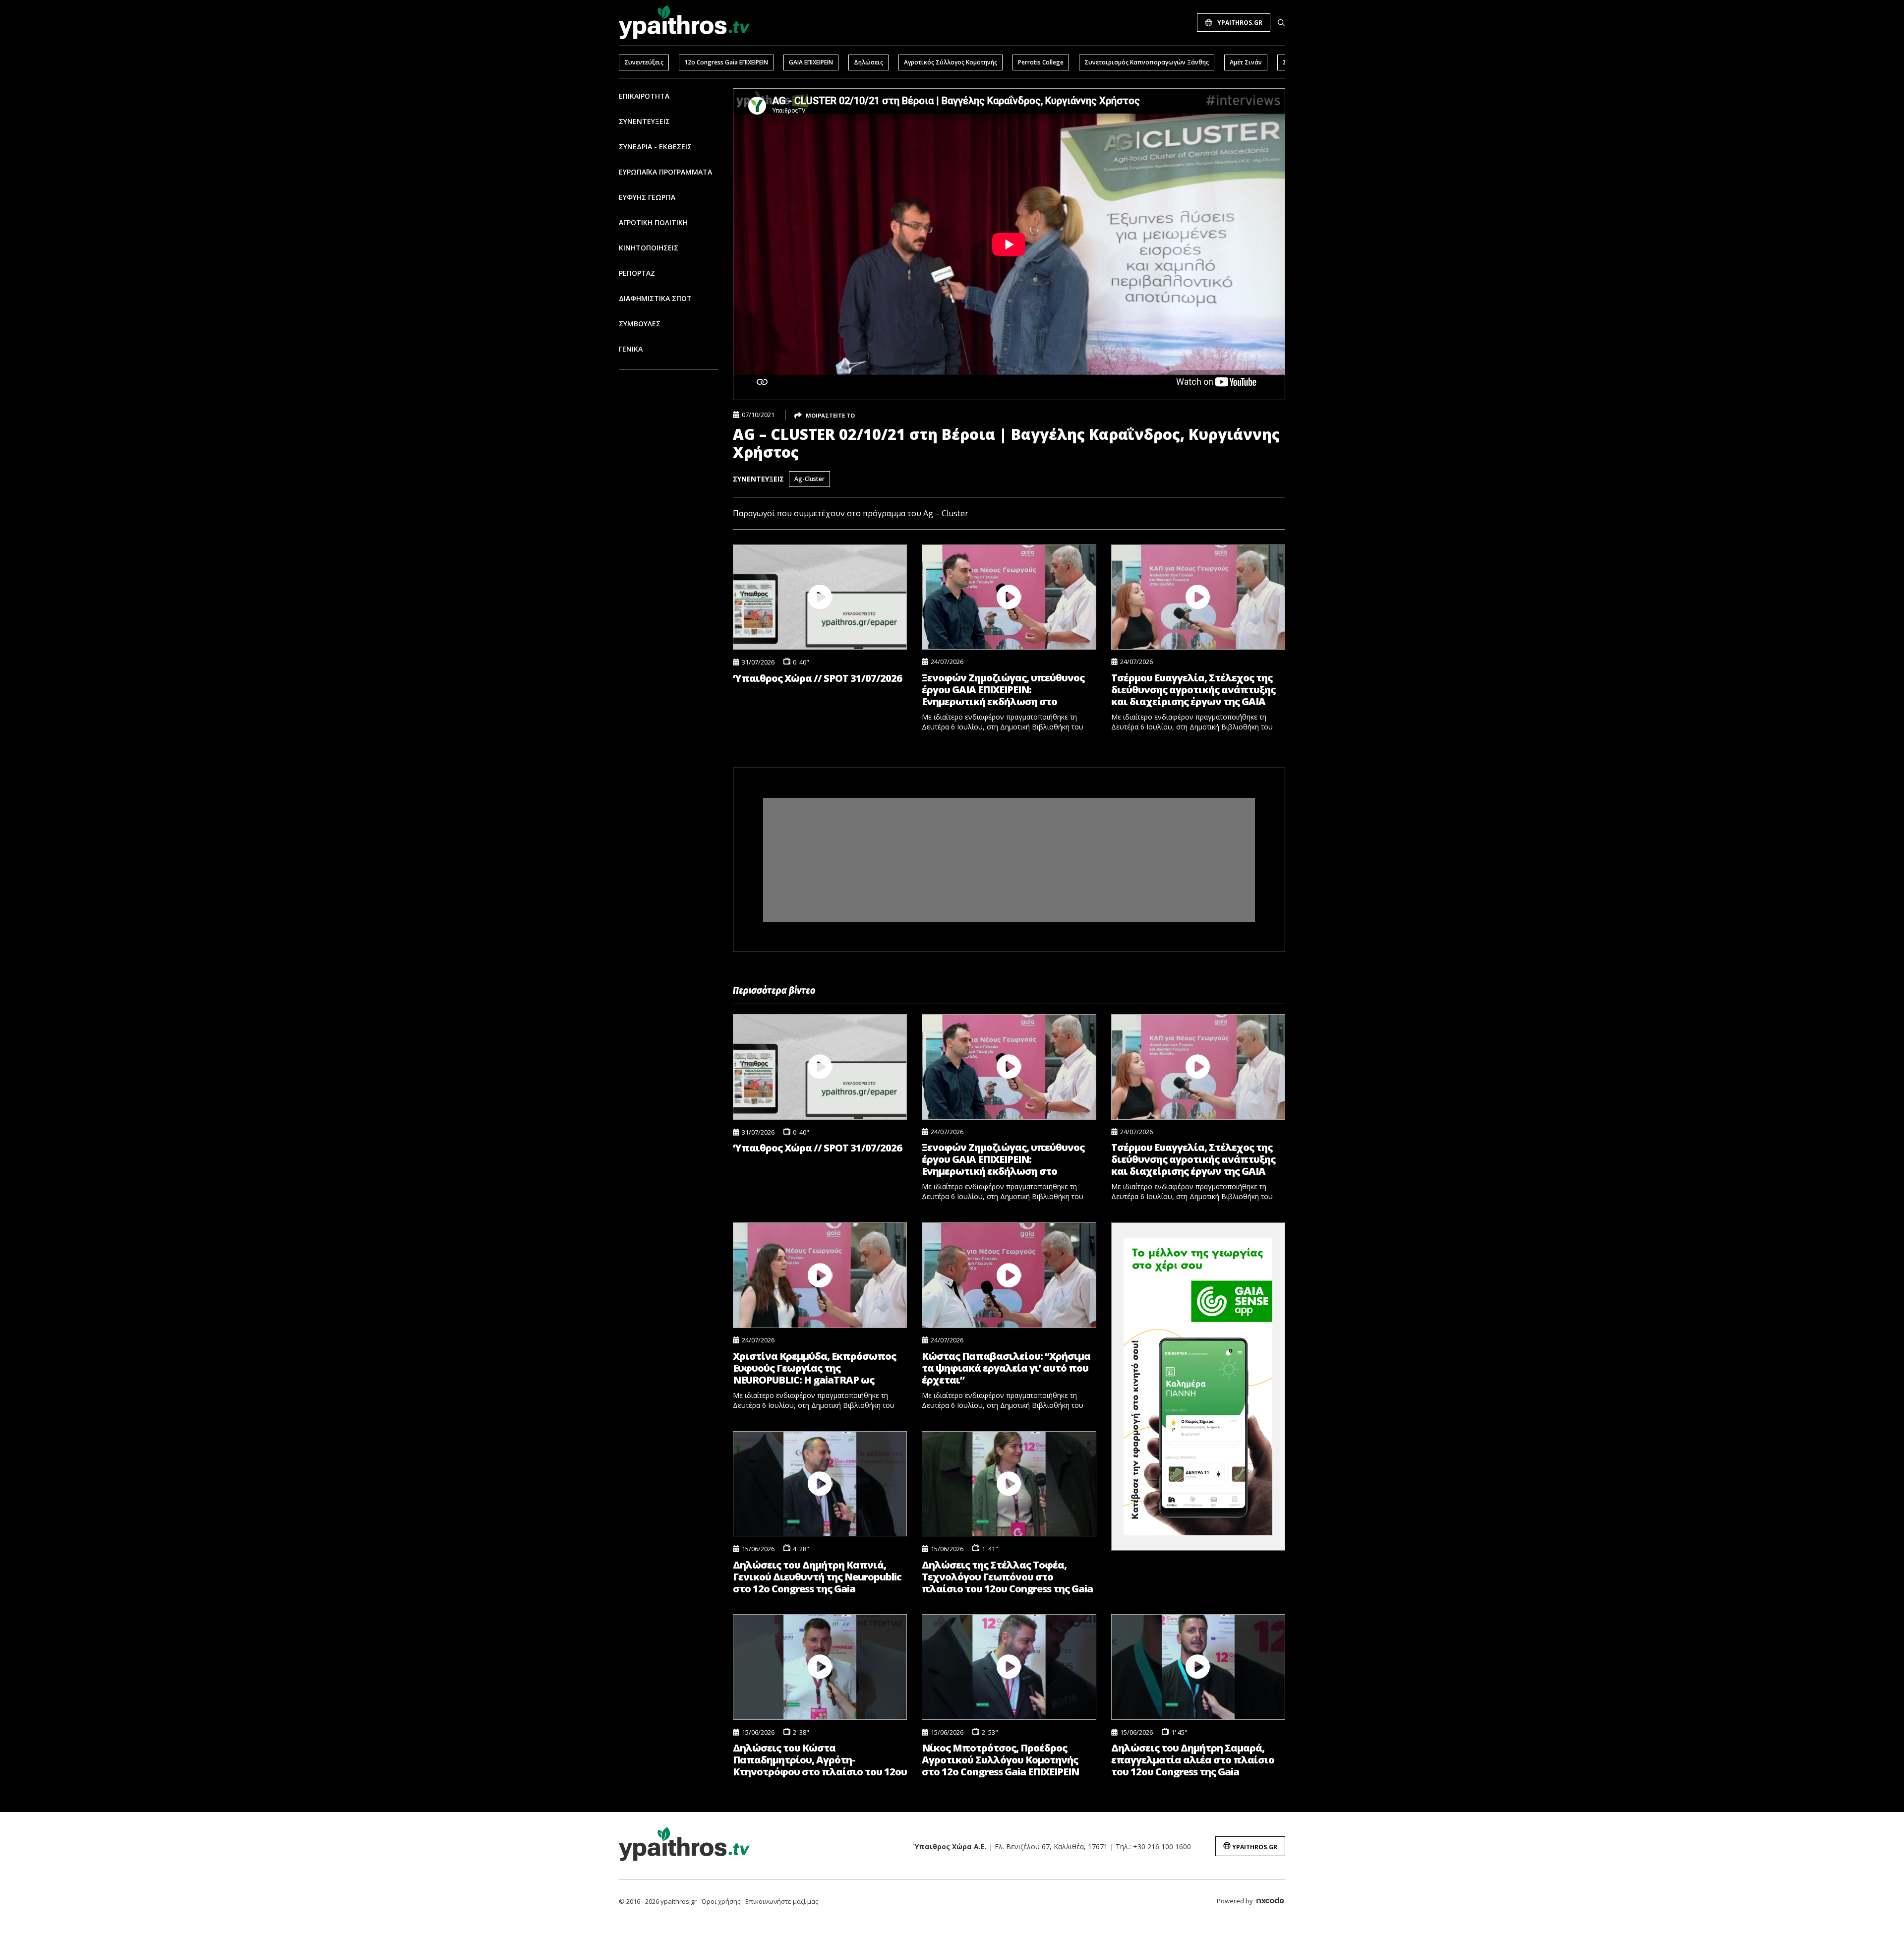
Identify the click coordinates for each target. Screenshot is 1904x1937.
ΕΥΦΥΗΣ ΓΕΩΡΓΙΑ (647, 197)
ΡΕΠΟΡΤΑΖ (637, 273)
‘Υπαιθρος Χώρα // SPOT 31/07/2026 (817, 678)
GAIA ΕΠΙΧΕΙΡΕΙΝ (811, 62)
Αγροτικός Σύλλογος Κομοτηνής (951, 62)
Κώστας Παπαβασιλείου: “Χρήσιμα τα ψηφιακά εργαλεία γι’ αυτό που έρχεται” (1006, 1368)
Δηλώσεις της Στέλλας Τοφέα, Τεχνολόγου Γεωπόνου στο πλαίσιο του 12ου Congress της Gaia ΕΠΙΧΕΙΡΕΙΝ (1007, 1577)
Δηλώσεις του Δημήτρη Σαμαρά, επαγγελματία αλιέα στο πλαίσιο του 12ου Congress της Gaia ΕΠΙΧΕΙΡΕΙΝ (1193, 1760)
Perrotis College (1041, 62)
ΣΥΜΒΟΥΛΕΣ (640, 324)
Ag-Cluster (809, 479)
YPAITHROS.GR (1240, 23)
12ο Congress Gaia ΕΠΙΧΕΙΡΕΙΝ (726, 62)
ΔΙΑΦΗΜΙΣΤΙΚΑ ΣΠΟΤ (655, 298)
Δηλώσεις (868, 62)
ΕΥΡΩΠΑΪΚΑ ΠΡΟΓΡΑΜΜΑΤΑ (665, 172)
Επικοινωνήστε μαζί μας (782, 1901)
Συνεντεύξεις (644, 62)
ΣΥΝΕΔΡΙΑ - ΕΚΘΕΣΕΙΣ (655, 147)
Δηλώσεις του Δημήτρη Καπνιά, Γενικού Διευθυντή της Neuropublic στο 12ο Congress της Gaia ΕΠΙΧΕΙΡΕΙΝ (817, 1577)
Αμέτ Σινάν (1246, 62)
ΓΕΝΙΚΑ (631, 349)
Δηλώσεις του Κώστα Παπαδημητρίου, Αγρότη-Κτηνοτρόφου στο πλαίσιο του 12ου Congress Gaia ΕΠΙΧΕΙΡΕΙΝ (820, 1760)
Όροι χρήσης (721, 1901)
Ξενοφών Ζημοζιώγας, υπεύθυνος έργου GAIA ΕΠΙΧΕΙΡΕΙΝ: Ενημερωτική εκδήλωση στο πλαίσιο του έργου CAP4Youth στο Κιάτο (1005, 690)
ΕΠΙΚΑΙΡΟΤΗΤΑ (644, 96)
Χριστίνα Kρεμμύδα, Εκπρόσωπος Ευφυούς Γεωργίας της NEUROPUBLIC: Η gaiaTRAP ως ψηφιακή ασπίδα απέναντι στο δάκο (814, 1368)
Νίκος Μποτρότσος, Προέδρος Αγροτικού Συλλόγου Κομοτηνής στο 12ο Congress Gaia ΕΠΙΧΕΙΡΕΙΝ (1000, 1760)
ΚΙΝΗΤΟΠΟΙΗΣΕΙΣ (649, 248)
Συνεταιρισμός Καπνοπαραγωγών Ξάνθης (1147, 62)
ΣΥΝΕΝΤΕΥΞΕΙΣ (644, 121)
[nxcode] (1270, 1902)
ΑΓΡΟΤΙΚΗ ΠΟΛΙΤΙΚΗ (653, 222)
